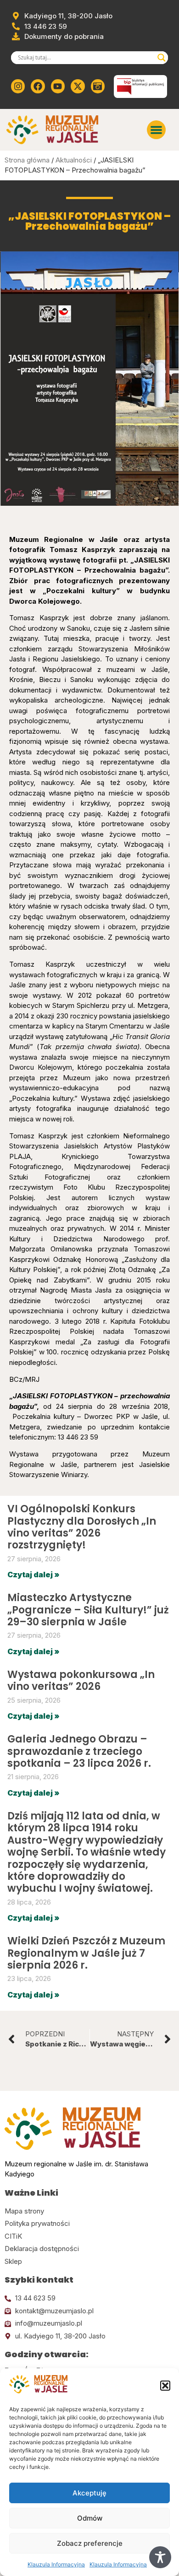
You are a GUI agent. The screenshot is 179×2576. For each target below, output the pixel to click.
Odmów (90, 2518)
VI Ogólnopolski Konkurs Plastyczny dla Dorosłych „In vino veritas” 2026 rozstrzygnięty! (82, 1527)
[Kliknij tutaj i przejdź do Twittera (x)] (78, 86)
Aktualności (74, 160)
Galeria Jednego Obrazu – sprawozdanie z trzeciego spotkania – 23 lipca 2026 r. (79, 1751)
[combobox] (85, 58)
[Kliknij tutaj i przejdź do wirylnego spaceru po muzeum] (98, 86)
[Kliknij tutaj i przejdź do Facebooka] (38, 86)
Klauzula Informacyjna (56, 2564)
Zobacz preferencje (90, 2543)
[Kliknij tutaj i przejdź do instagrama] (18, 86)
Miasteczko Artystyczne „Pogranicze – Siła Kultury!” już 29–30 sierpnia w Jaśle (88, 1610)
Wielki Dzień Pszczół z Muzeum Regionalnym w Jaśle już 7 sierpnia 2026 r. (86, 1953)
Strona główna (27, 160)
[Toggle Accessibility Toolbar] (160, 2557)
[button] (165, 2386)
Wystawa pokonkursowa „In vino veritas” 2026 (81, 1680)
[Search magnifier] (162, 58)
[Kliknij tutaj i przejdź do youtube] (58, 86)
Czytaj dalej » (34, 1575)
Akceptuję (89, 2493)
